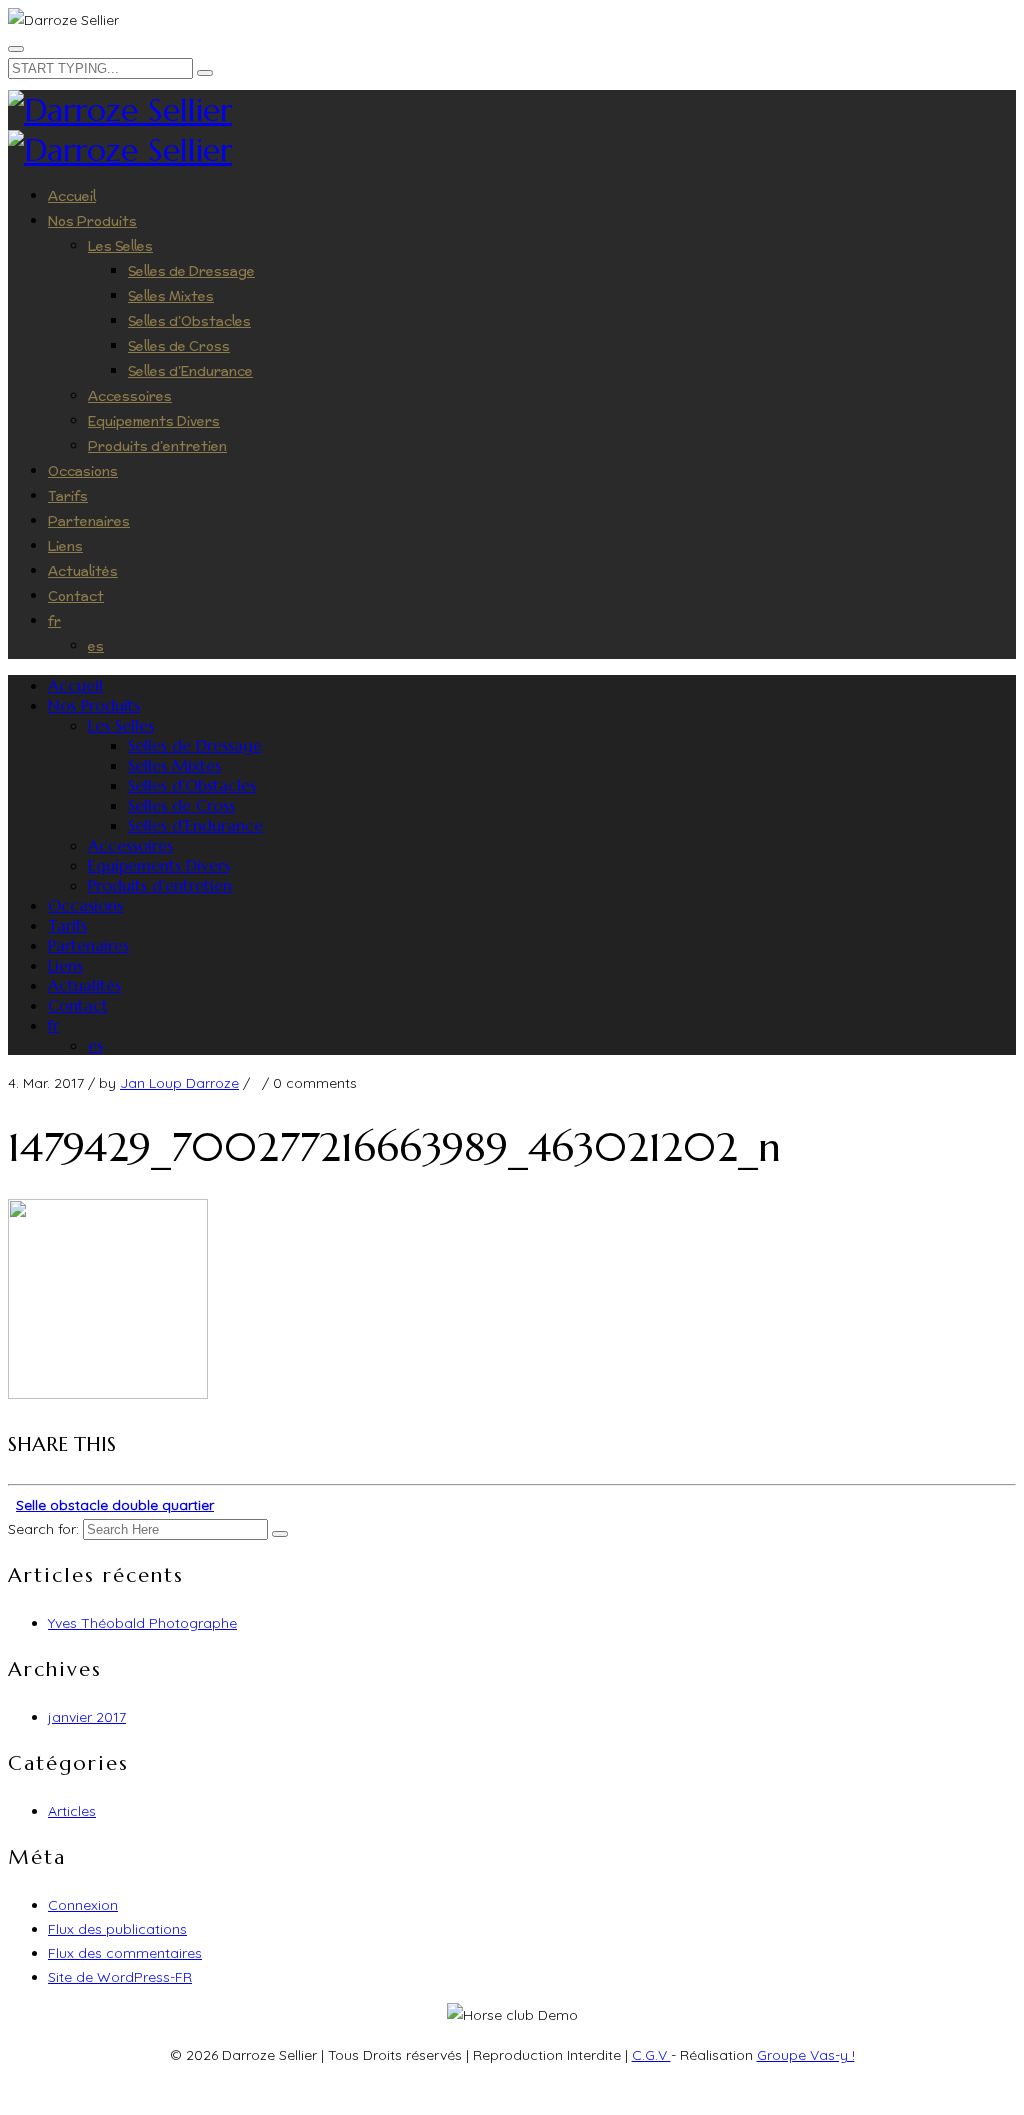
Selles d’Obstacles (189, 321)
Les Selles (120, 246)
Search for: (43, 1529)
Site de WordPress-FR (120, 1977)
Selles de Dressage (191, 271)
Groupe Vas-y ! (806, 2055)
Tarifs (68, 496)
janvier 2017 (87, 1717)
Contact (76, 596)
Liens (65, 546)
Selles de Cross (179, 346)
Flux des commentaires (125, 1953)
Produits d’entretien (157, 446)
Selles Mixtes (171, 296)
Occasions (83, 471)
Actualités (83, 571)
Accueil (72, 196)
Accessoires (130, 396)
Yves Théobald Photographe (142, 1623)
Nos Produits (92, 221)
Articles (72, 1811)
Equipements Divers (154, 421)
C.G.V (651, 2055)
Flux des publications (117, 1929)
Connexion (83, 1905)
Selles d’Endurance (190, 371)
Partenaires (89, 521)
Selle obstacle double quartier (115, 1505)
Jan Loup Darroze (179, 1083)
